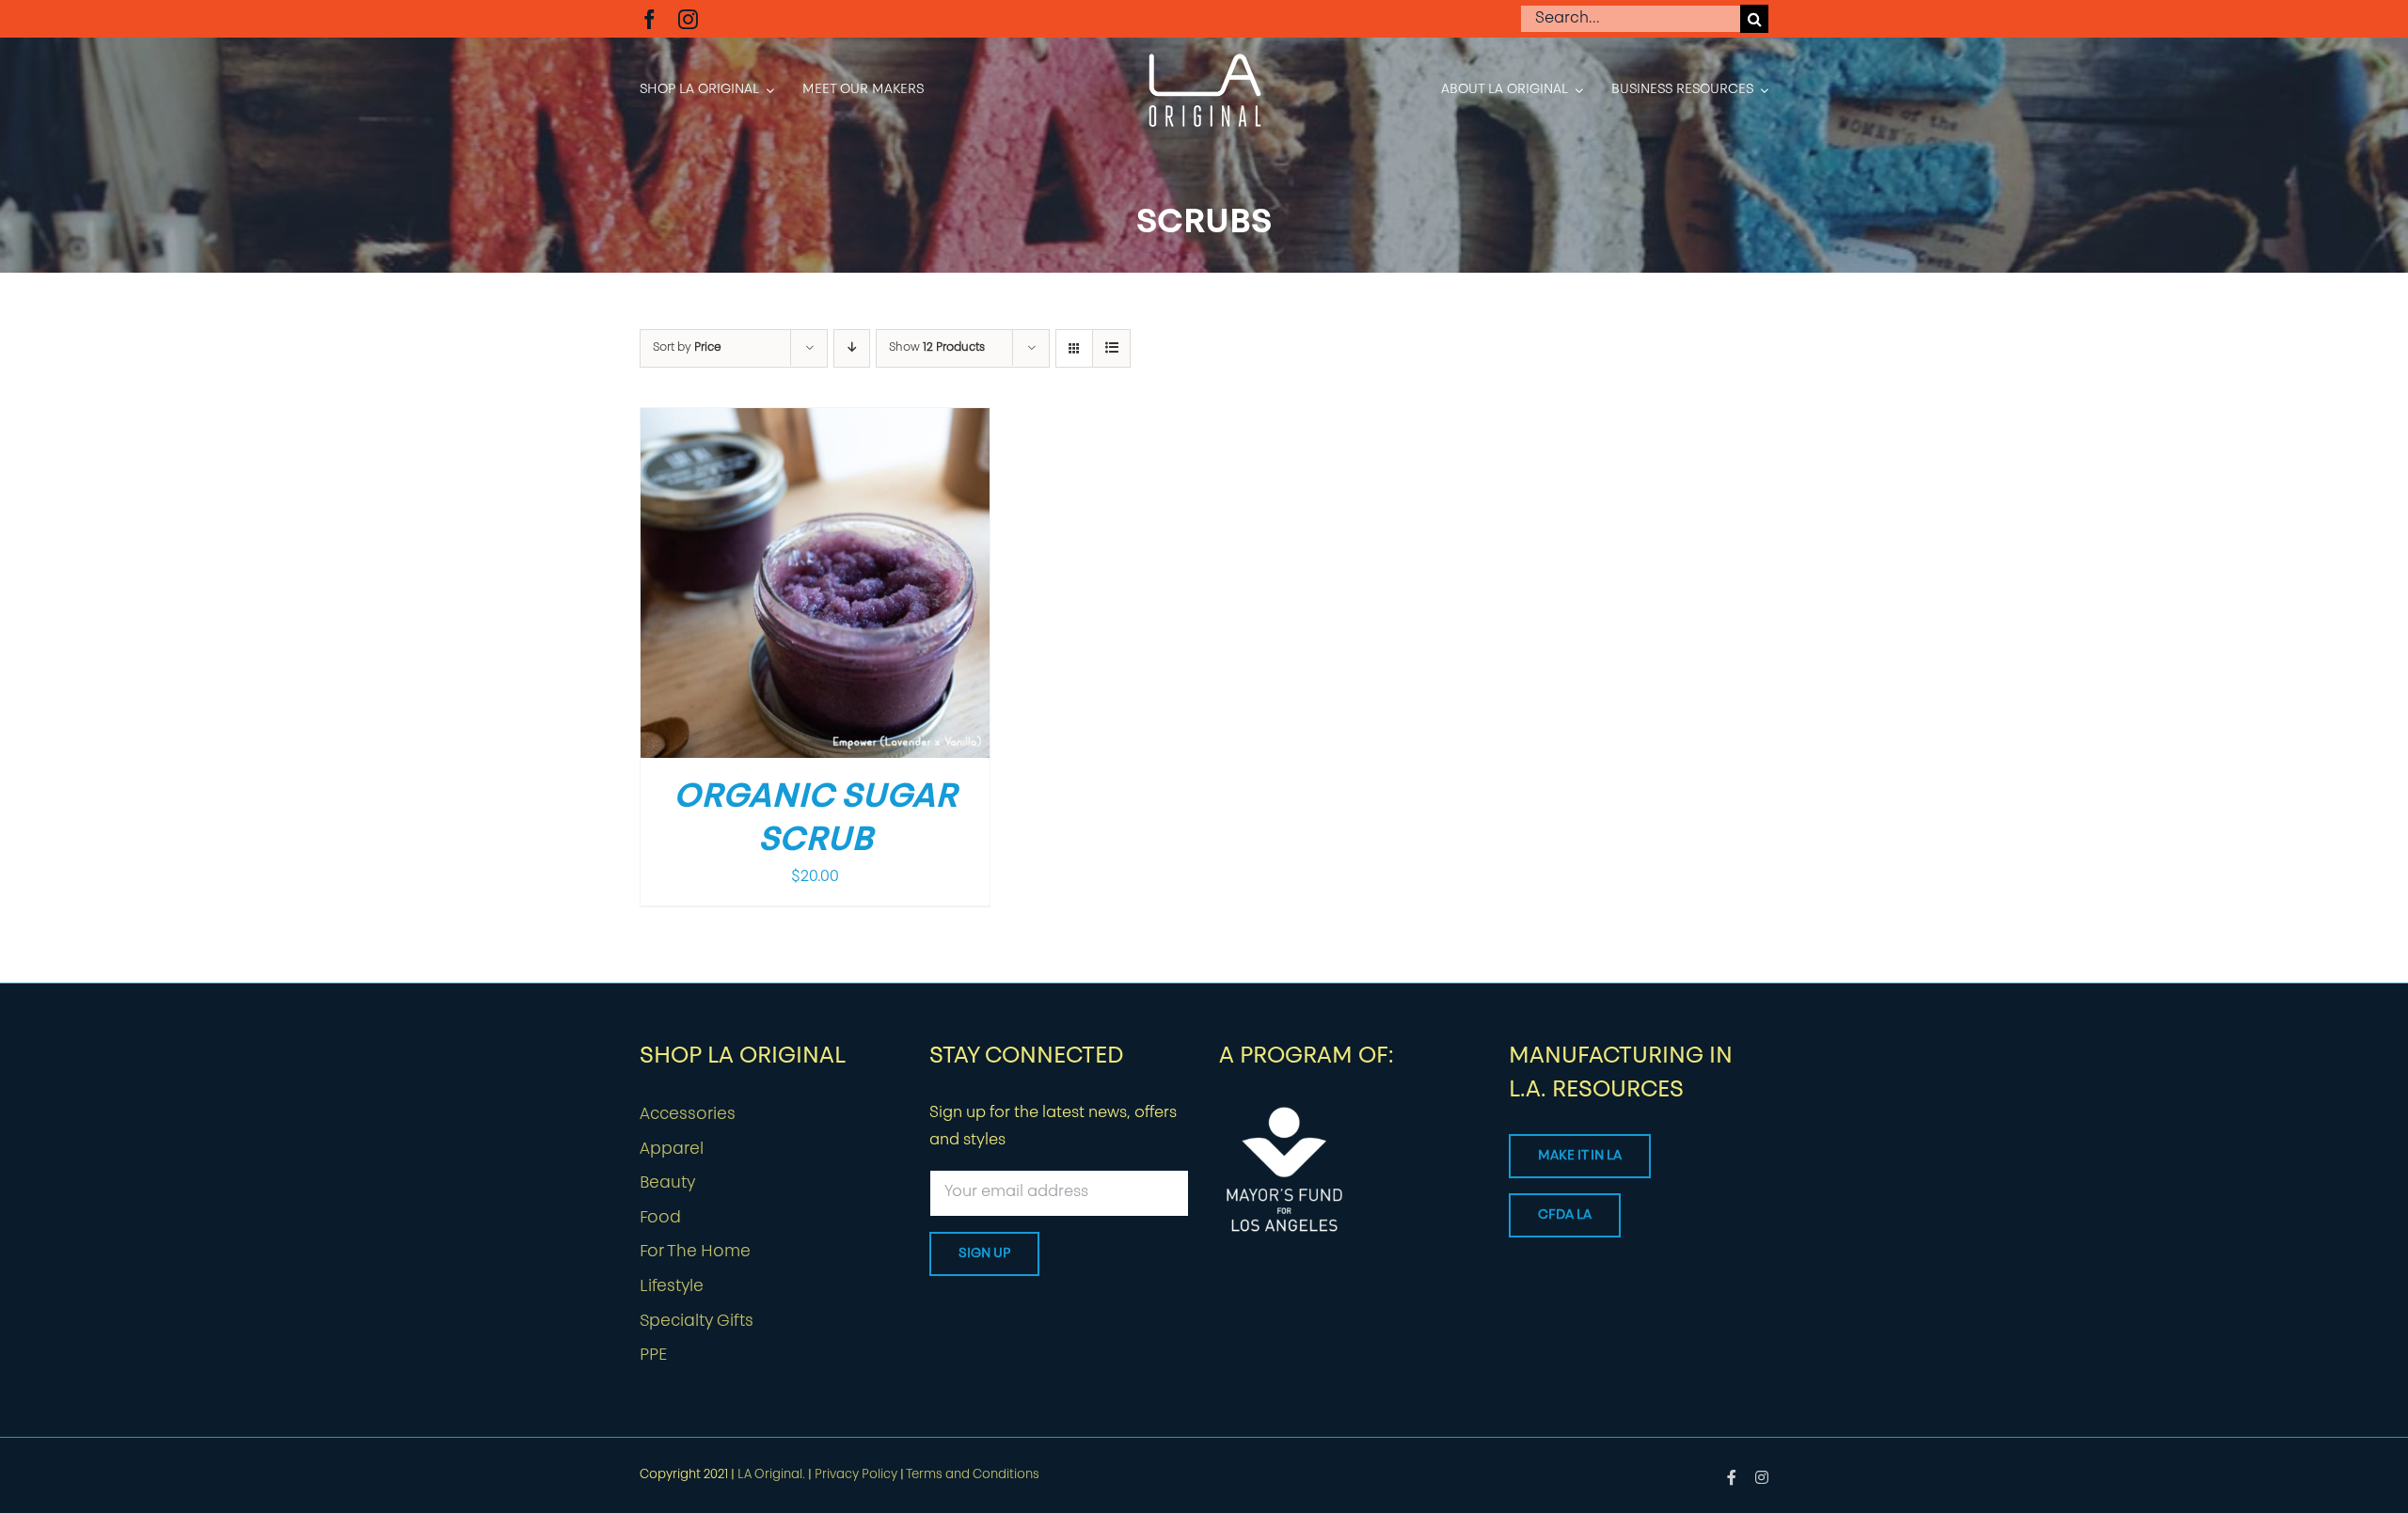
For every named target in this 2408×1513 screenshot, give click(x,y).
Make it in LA (1580, 1156)
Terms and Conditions (973, 1475)
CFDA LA (1565, 1215)
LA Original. (771, 1475)
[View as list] (1111, 348)
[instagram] (688, 19)
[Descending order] (852, 348)
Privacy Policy (856, 1475)
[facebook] (650, 19)
